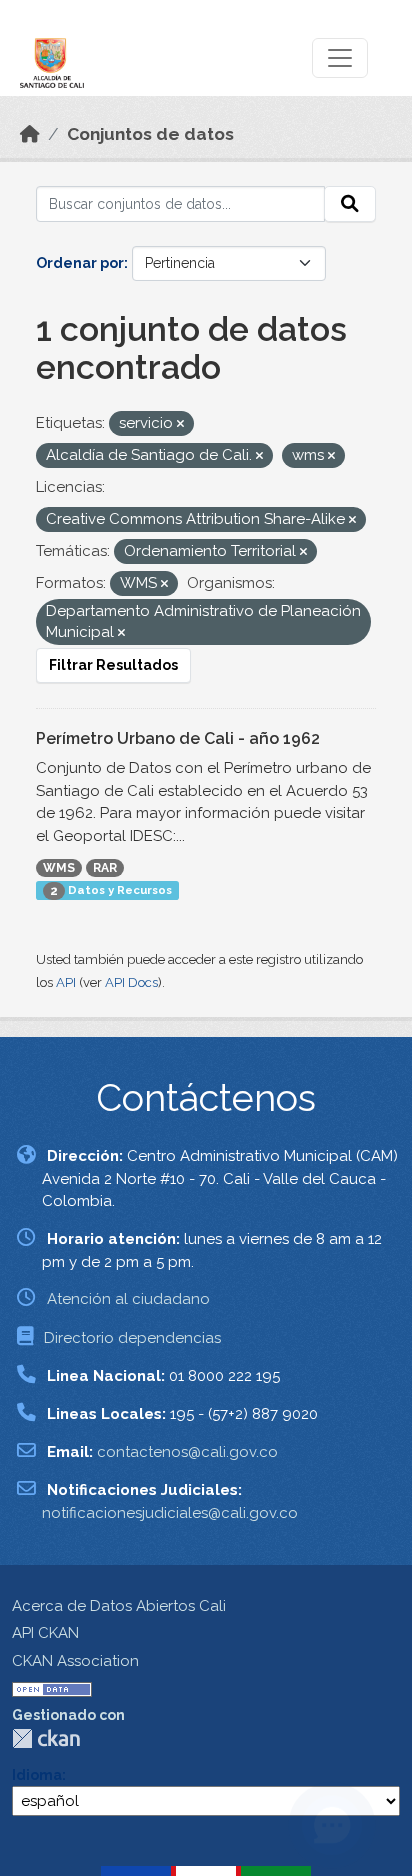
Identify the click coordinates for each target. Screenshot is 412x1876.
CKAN (46, 1738)
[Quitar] (180, 424)
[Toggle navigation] (340, 58)
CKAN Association (75, 1661)
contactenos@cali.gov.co (187, 1452)
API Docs (131, 982)
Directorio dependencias (132, 1338)
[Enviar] (350, 204)
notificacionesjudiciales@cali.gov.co (170, 1513)
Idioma (37, 1775)
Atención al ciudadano (128, 1299)
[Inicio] (30, 134)
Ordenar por (80, 263)
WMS (59, 868)
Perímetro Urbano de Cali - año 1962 (178, 738)
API (66, 982)
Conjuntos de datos (150, 134)
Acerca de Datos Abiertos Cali (119, 1606)
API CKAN (45, 1633)
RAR (105, 868)
